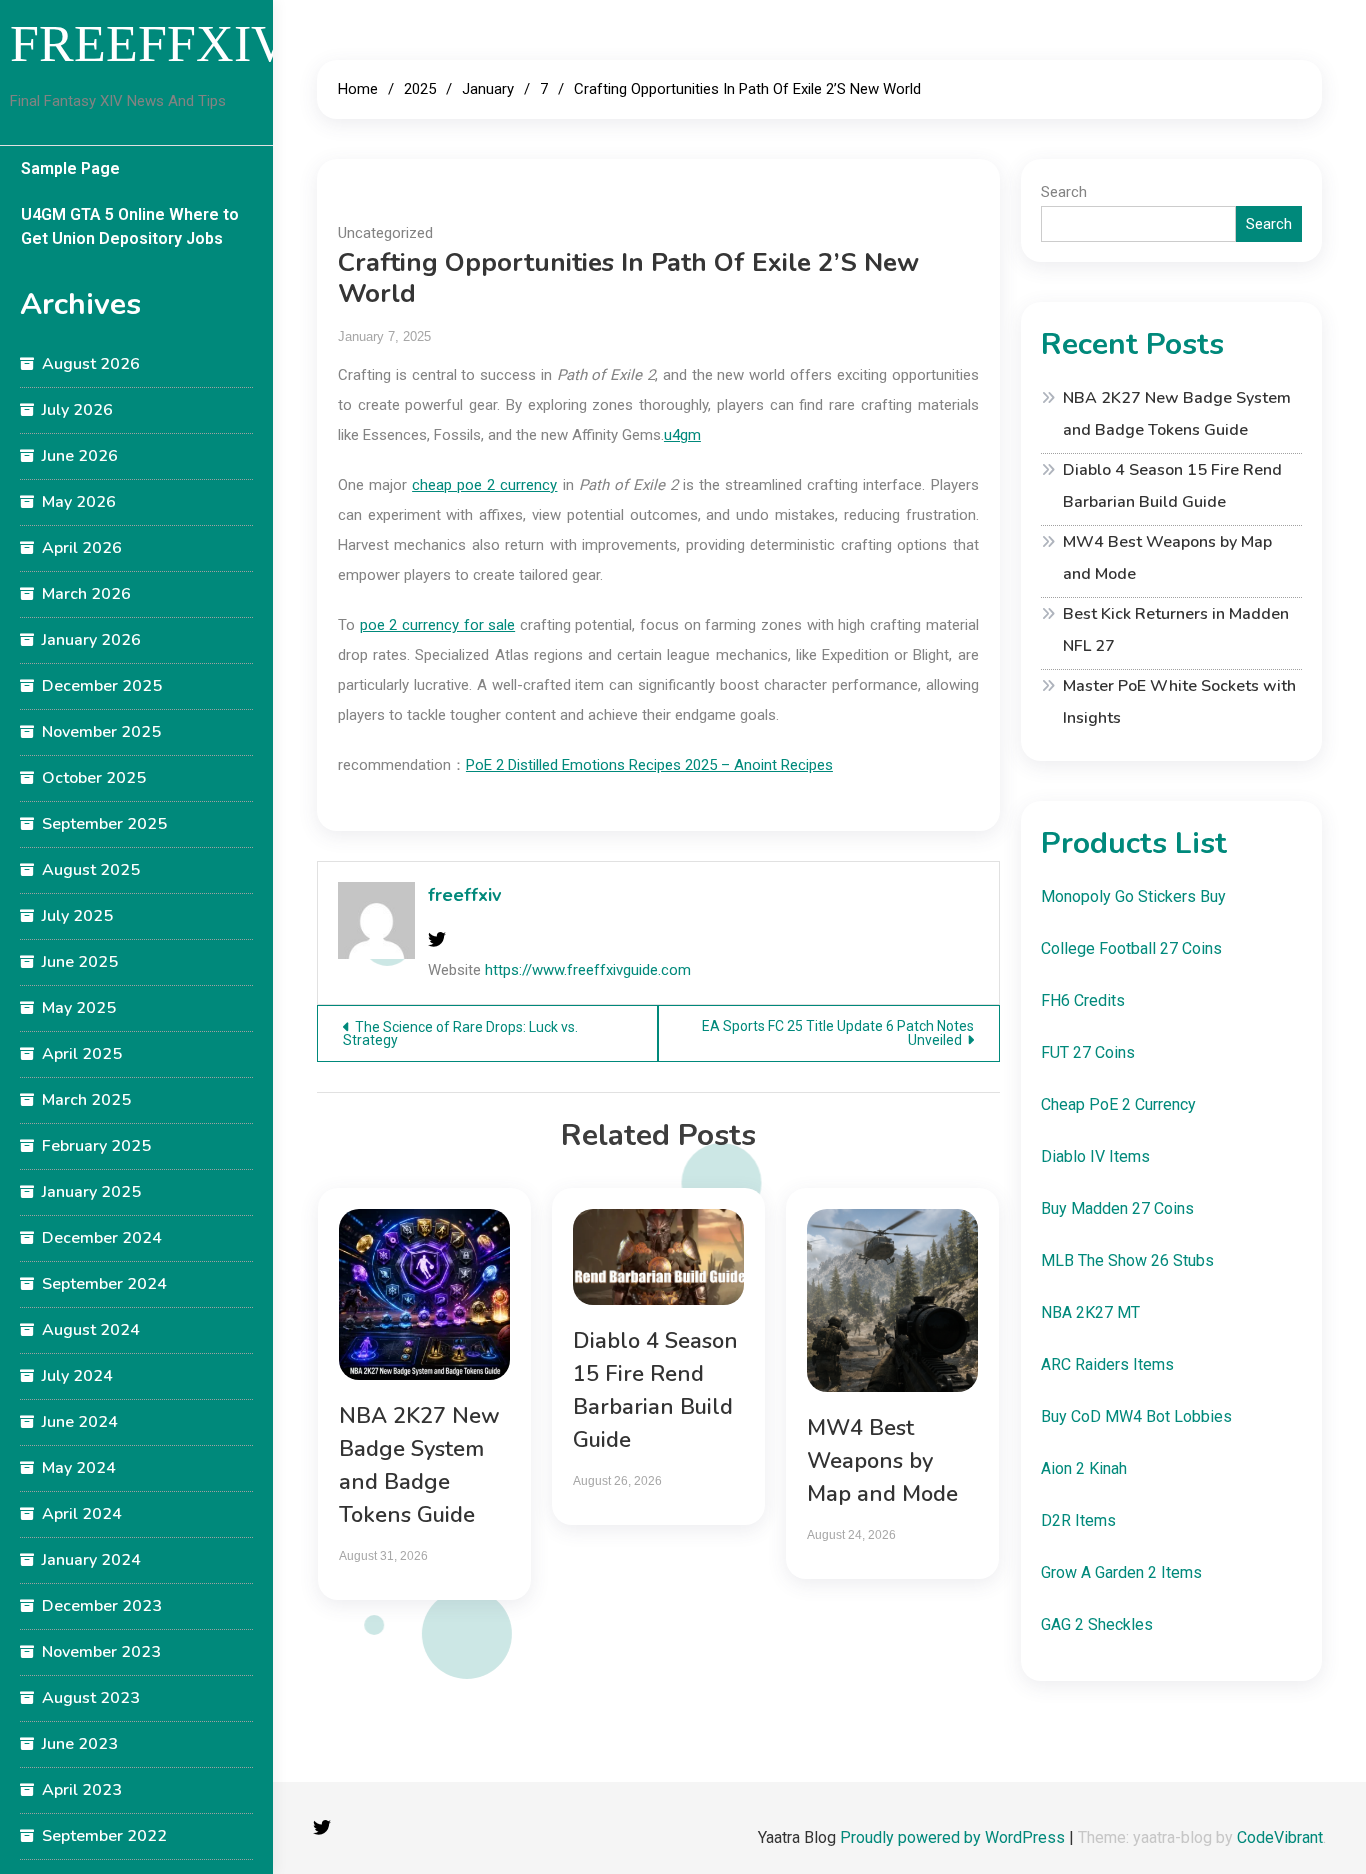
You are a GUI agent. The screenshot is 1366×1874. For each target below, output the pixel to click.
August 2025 (91, 870)
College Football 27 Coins (1131, 948)
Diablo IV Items (1095, 1156)
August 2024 (91, 1330)
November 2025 (101, 732)
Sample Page (70, 168)
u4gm (682, 435)
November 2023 (101, 1652)
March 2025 (86, 1100)
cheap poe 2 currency (484, 485)
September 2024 (104, 1284)
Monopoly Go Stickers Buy (1133, 896)
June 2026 (80, 456)
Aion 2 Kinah (1084, 1468)
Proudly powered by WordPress (954, 1837)
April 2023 (82, 1790)
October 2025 (94, 778)
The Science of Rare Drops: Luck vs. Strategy (460, 1033)
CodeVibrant (1280, 1837)
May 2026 (79, 502)
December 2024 (102, 1238)
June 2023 (80, 1744)
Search (1064, 192)
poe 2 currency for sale (438, 625)
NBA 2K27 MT (1090, 1312)
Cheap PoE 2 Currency (1118, 1104)
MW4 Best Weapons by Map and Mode (882, 1461)
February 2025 (96, 1146)
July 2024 (77, 1376)
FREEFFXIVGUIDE (231, 43)
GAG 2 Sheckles (1097, 1624)
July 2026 (77, 410)
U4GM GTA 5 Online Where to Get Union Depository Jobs (130, 226)
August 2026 (91, 364)
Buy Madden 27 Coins (1117, 1208)
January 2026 (91, 640)
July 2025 (77, 916)
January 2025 (91, 1192)
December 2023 (102, 1606)
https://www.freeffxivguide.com (588, 970)
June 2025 (80, 962)
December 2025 (102, 686)
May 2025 (79, 1008)
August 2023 (91, 1698)
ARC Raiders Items (1107, 1364)
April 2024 (82, 1514)
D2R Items (1078, 1520)
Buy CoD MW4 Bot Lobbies (1136, 1416)
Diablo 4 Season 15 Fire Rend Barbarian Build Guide (1172, 486)
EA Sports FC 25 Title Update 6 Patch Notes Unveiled (838, 1033)
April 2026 (82, 548)
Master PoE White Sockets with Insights (1179, 702)
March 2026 (86, 594)
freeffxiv (464, 895)
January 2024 (91, 1560)
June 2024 (80, 1422)
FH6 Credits (1083, 1000)
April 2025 (82, 1054)
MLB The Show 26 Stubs (1127, 1260)
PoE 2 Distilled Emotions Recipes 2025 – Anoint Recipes (649, 765)
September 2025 (104, 824)
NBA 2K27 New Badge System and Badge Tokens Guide (1177, 414)
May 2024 (79, 1468)
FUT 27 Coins (1088, 1052)
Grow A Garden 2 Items (1121, 1572)
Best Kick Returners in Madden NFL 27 (1176, 630)
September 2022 (104, 1836)
